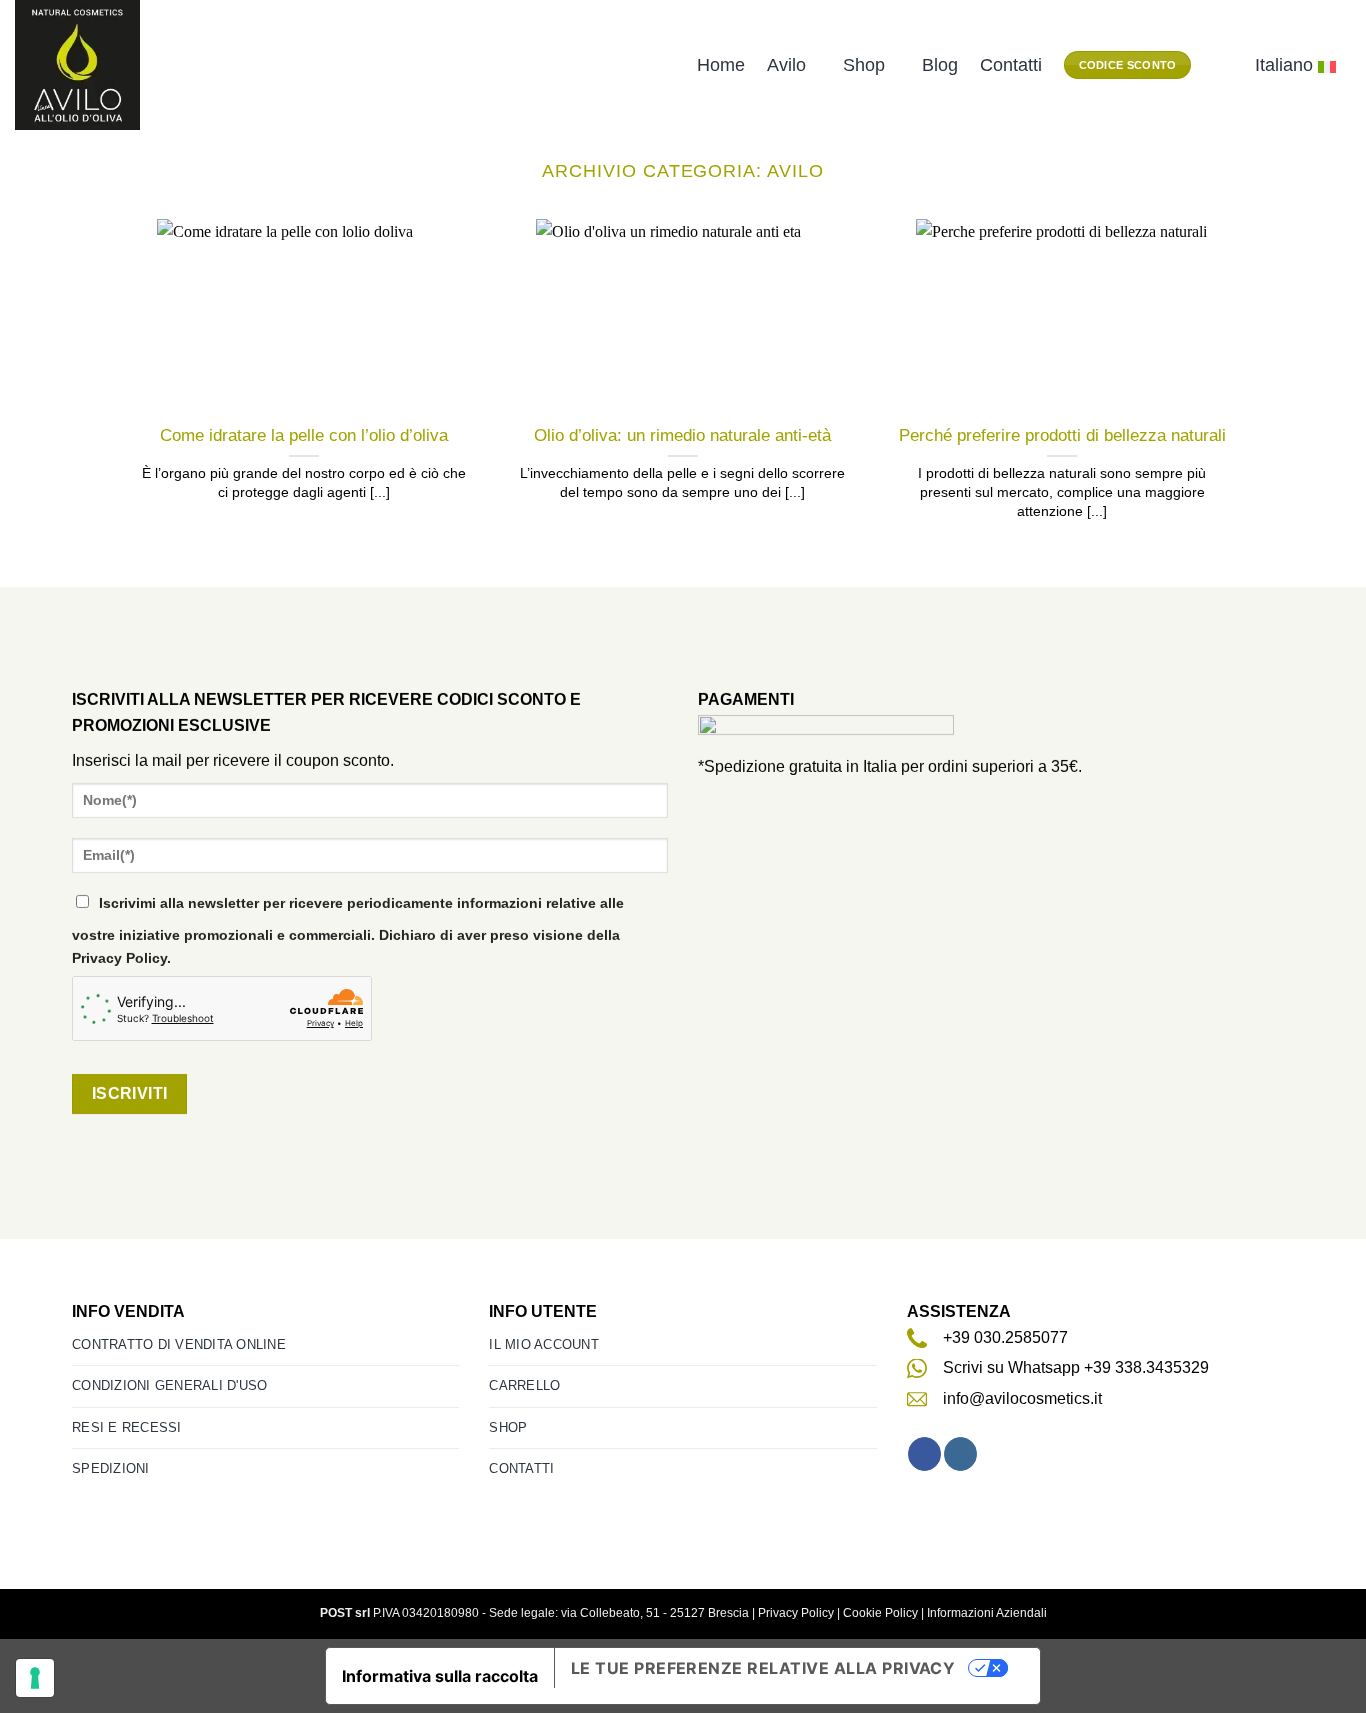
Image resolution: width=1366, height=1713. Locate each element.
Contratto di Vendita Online (179, 1344)
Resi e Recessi (127, 1427)
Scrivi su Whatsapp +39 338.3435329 (1076, 1367)
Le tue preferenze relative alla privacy (763, 1668)
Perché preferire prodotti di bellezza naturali (1062, 435)
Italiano (1284, 65)
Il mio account (544, 1344)
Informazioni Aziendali (987, 1613)
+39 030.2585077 (1005, 1337)
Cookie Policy (880, 1613)
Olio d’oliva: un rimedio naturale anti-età (682, 435)
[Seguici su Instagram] (960, 1454)
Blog (940, 65)
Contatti (1011, 65)
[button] (1223, 65)
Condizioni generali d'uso (169, 1385)
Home (721, 65)
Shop (864, 65)
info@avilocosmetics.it (1022, 1398)
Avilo (786, 65)
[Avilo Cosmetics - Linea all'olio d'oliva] (84, 65)
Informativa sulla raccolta (440, 1676)
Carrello (524, 1385)
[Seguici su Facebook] (924, 1454)
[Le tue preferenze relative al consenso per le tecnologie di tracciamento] (35, 1678)
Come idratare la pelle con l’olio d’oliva (304, 435)
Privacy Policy (796, 1613)
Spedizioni (111, 1468)
